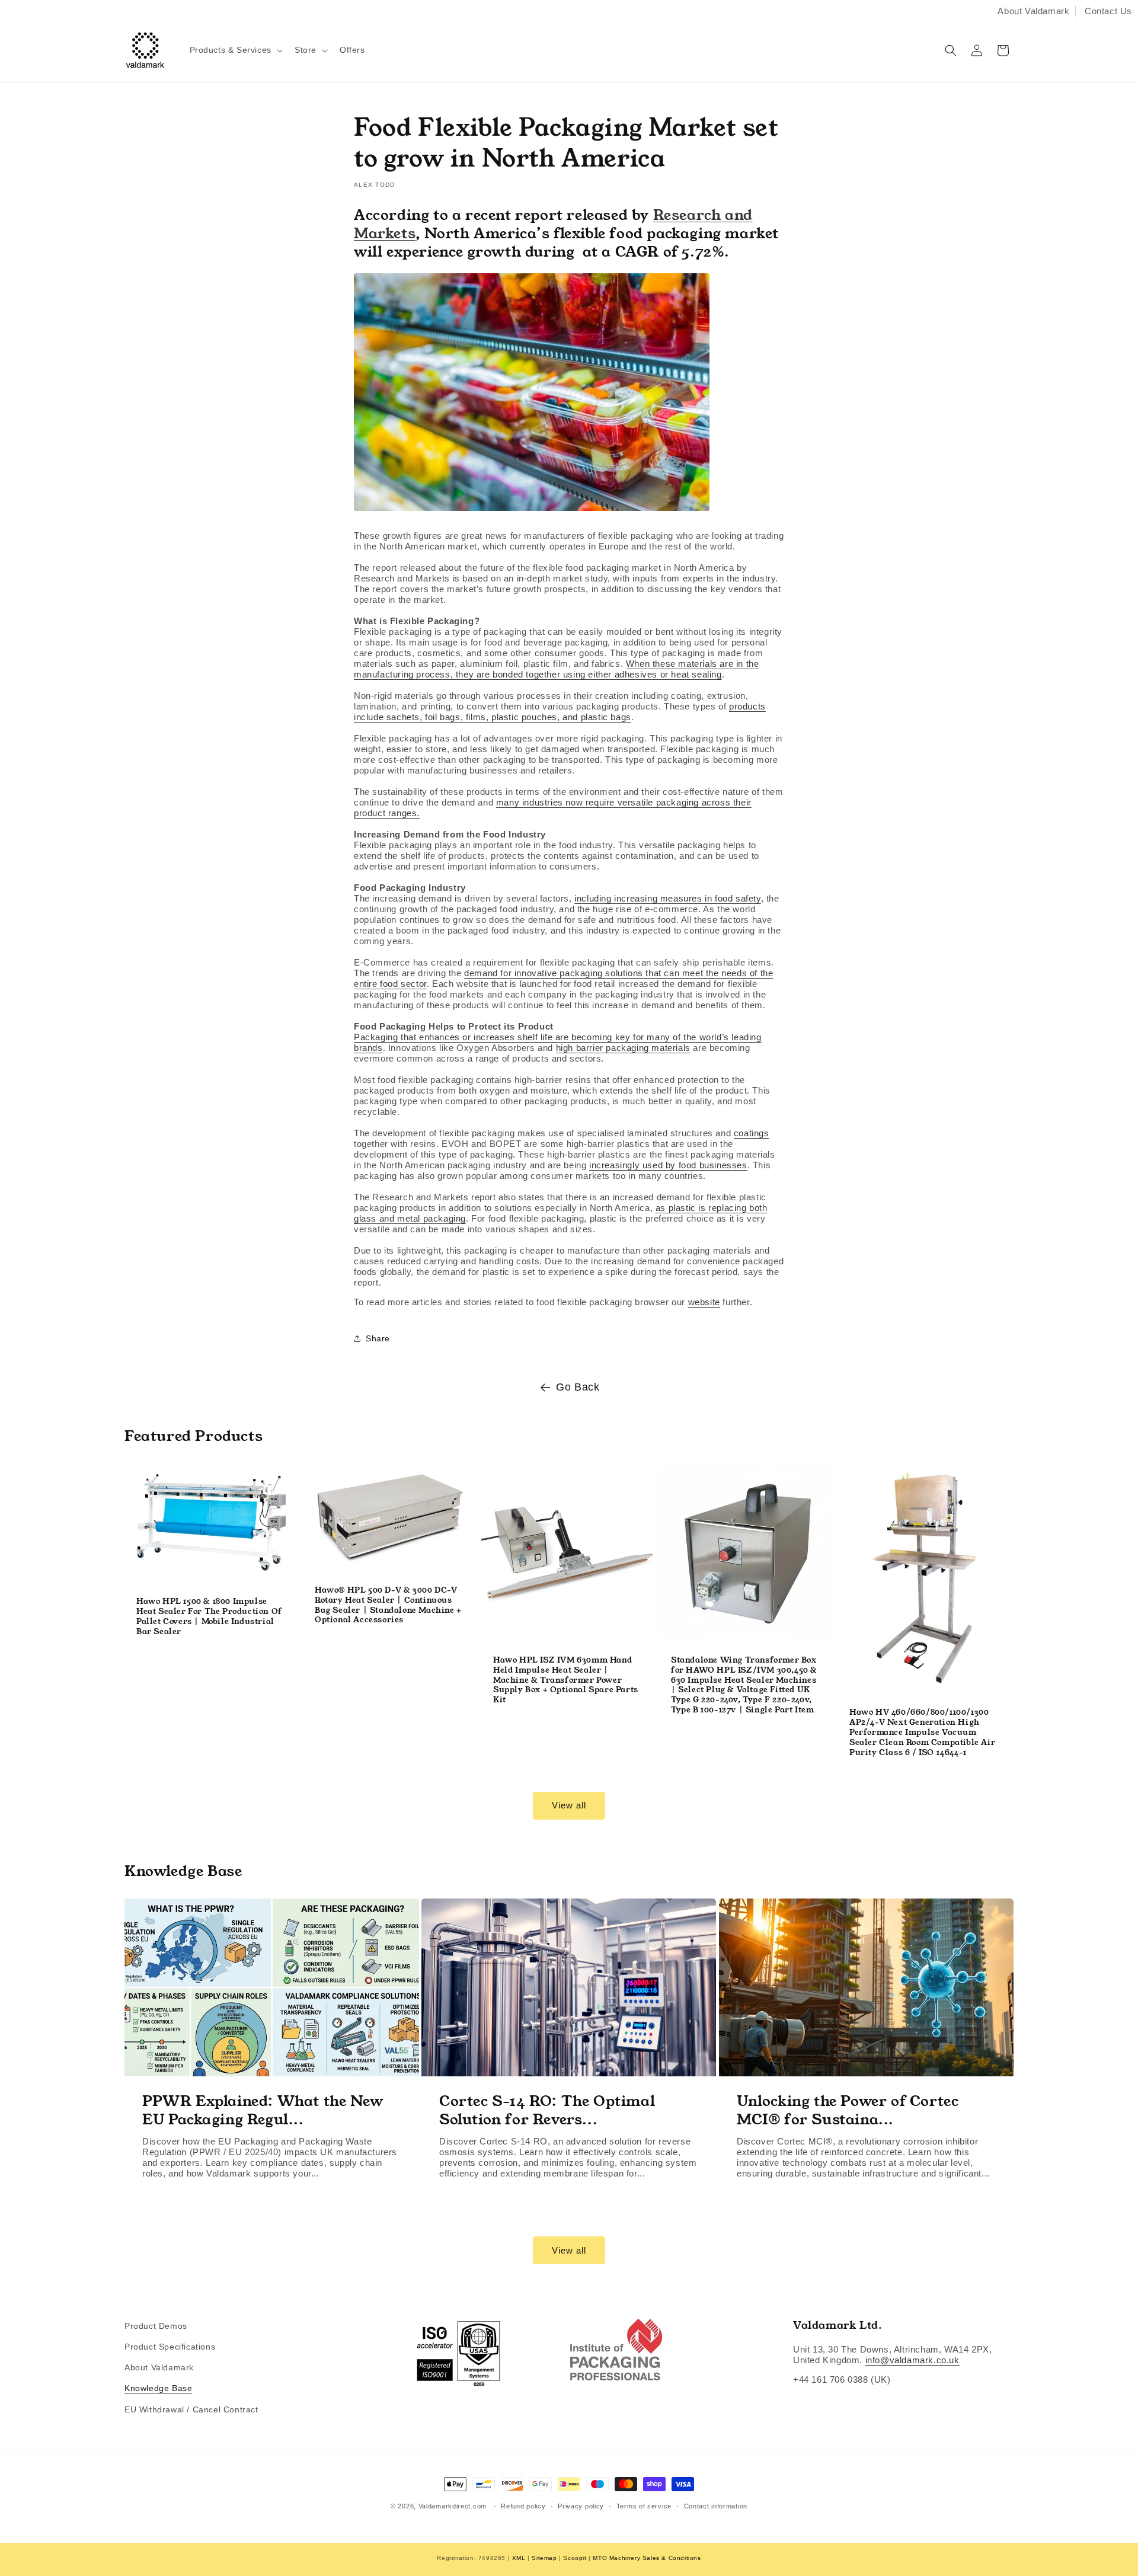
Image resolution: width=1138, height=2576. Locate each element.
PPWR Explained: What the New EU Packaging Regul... (263, 2110)
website (704, 1302)
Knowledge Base (158, 2388)
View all (569, 1805)
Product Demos (156, 2326)
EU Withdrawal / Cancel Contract (191, 2409)
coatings (752, 1133)
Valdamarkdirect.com (453, 2506)
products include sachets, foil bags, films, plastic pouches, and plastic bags (560, 712)
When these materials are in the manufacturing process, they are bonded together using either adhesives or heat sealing (556, 669)
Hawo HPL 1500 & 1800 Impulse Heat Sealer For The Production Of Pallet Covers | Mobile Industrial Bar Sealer (209, 1617)
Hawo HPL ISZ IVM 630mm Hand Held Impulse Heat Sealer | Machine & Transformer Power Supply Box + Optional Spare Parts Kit (566, 1680)
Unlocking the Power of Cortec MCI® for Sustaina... (848, 2110)
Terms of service (644, 2506)
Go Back (578, 1387)
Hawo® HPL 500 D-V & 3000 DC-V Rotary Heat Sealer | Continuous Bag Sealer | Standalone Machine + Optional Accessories (388, 1606)
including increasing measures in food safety (667, 898)
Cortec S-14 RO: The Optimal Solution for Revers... (547, 2110)
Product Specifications (170, 2347)
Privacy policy (581, 2506)
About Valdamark (1033, 11)
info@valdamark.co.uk (912, 2360)
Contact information (716, 2506)
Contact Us (1108, 11)
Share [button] (378, 1338)
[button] (235, 50)
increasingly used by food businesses (668, 1165)
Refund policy (523, 2506)
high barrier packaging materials (623, 1048)
